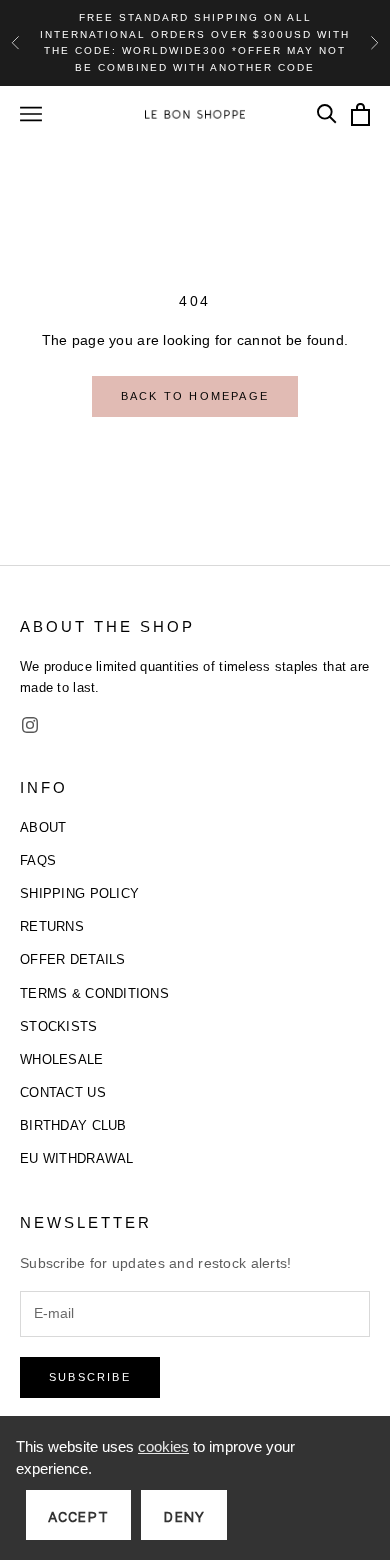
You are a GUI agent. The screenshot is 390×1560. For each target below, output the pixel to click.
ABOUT (43, 827)
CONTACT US (63, 1092)
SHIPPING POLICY (79, 893)
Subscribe (90, 1377)
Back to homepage (195, 396)
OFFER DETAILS (73, 959)
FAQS (38, 860)
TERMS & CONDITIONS (94, 993)
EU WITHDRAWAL (77, 1158)
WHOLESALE (62, 1059)
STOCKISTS (59, 1026)
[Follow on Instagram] (30, 725)
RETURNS (52, 926)
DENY (184, 1516)
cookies (163, 1446)
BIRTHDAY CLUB (73, 1125)
